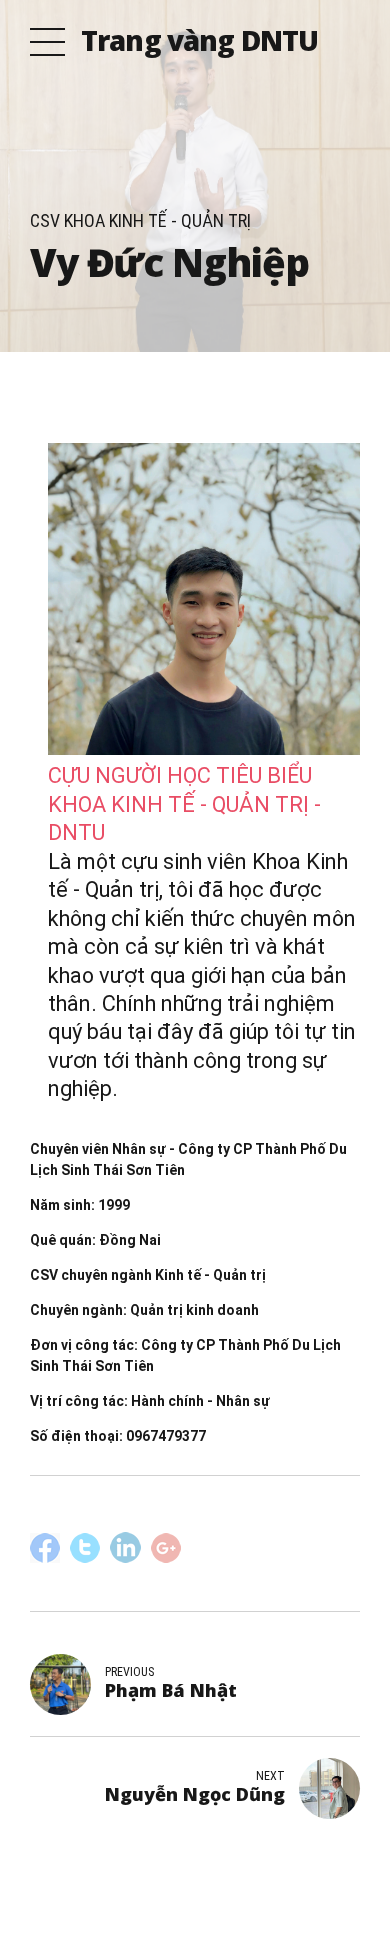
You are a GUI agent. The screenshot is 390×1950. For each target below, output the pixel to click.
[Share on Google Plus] (166, 1548)
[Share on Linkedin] (125, 1547)
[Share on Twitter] (85, 1558)
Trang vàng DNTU (199, 40)
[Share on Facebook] (45, 1548)
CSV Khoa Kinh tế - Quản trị (140, 220)
